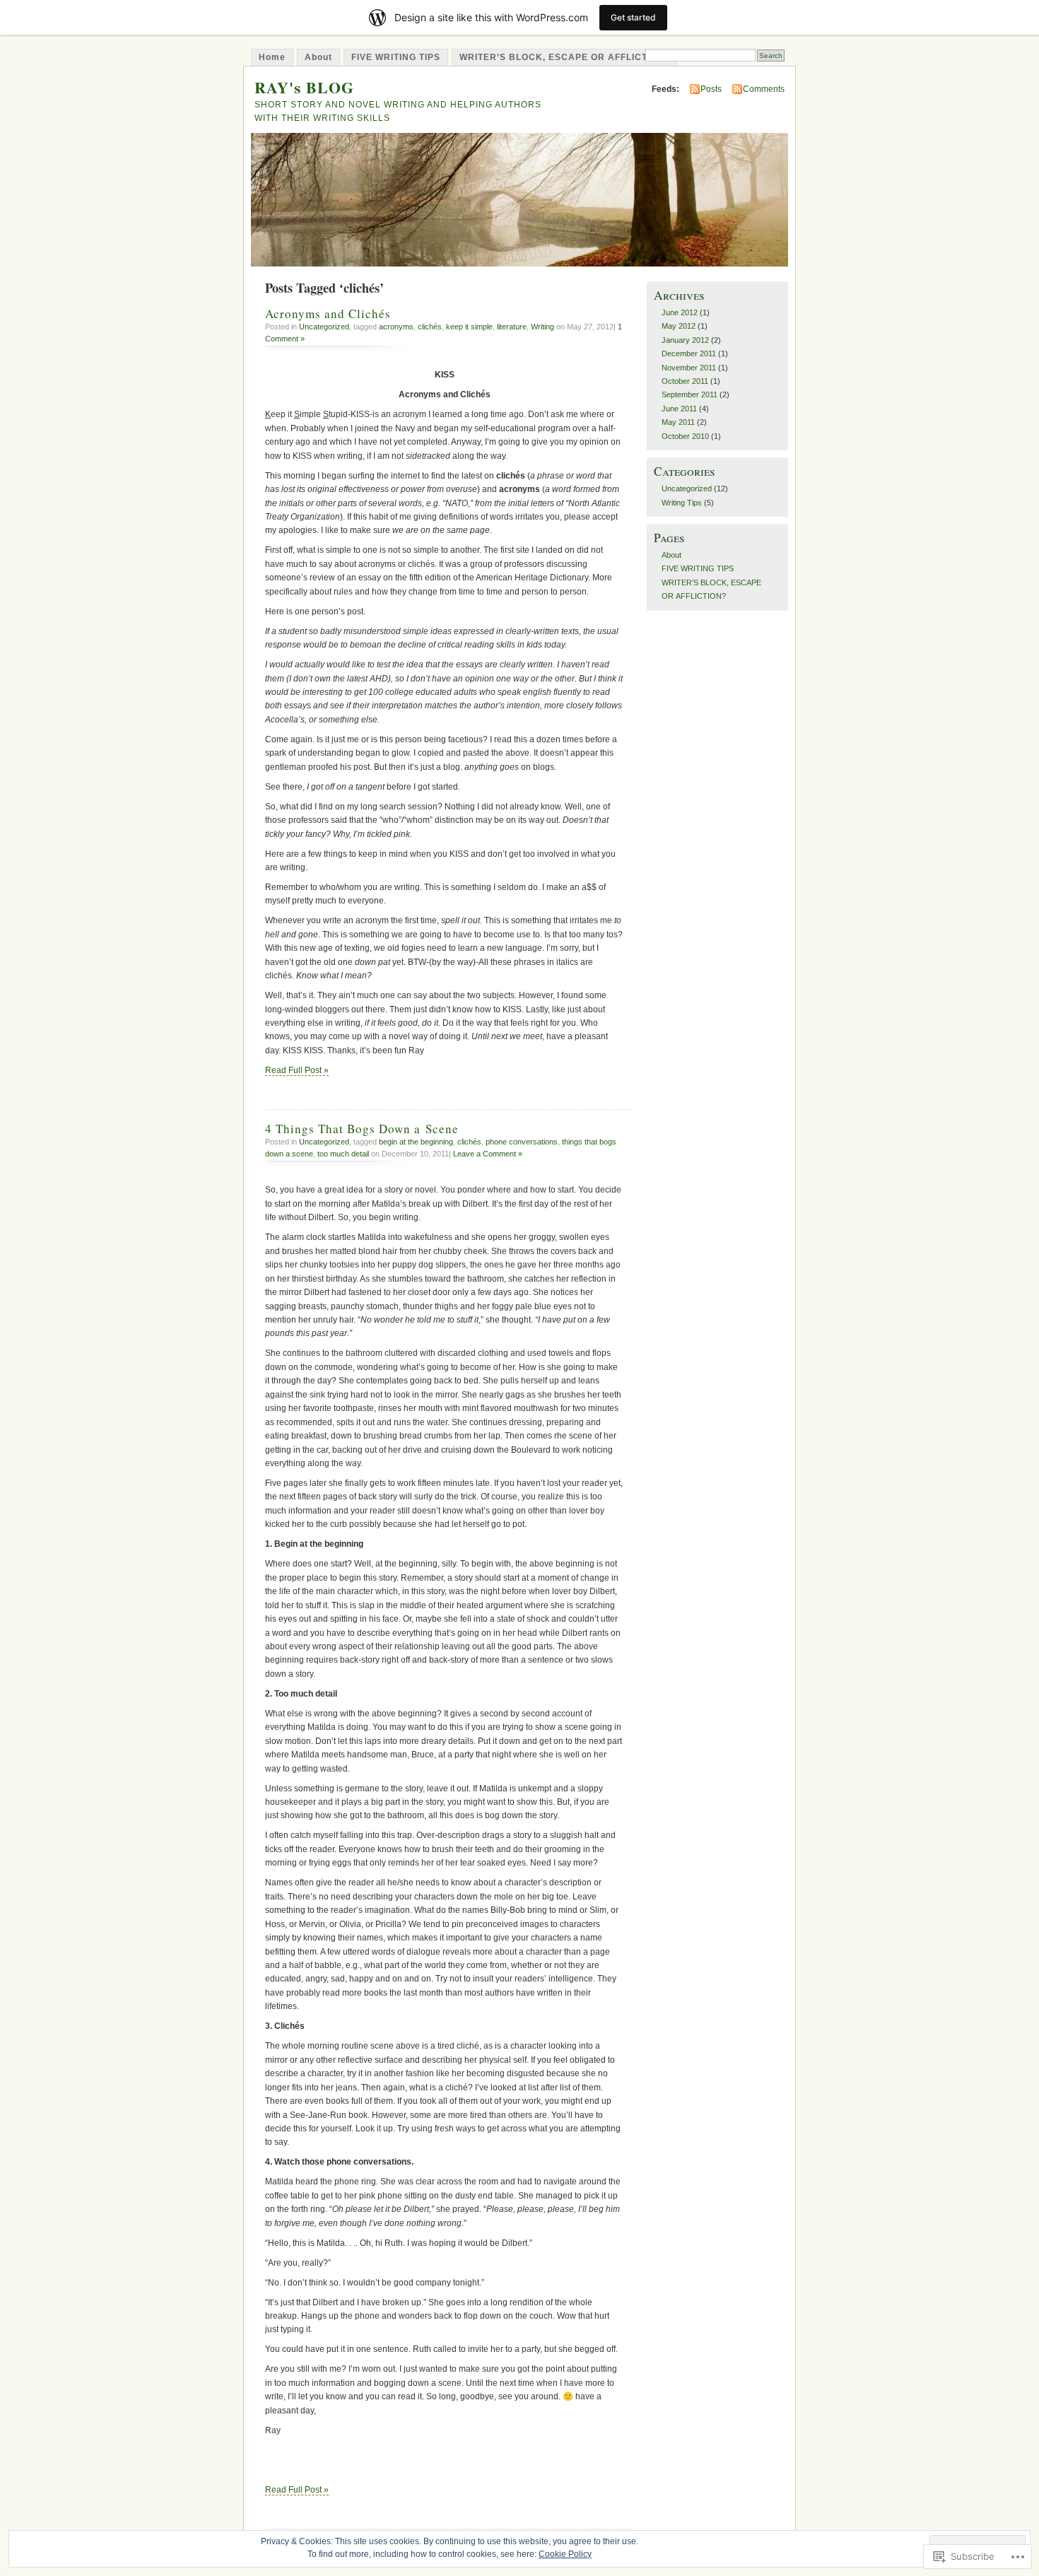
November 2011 (689, 368)
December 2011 (689, 353)
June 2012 (680, 312)
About (318, 57)
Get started (633, 17)
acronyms (396, 327)
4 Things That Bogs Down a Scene (362, 1129)
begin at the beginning (416, 1142)
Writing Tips (682, 503)
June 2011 (679, 409)
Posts (711, 89)
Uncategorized (324, 327)
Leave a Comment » (488, 1154)
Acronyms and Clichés (328, 314)
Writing (542, 327)
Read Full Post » (297, 1070)
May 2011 (678, 422)
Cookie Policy (565, 2554)
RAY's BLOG (304, 87)
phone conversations (522, 1142)
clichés (430, 327)
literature (512, 327)
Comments (764, 89)
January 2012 (685, 340)
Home (272, 57)
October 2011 (685, 381)
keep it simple (469, 327)
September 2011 (689, 394)
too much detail (343, 1154)
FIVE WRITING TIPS (396, 57)
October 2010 (685, 436)
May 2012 (679, 326)
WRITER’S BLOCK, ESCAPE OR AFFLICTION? (565, 57)
